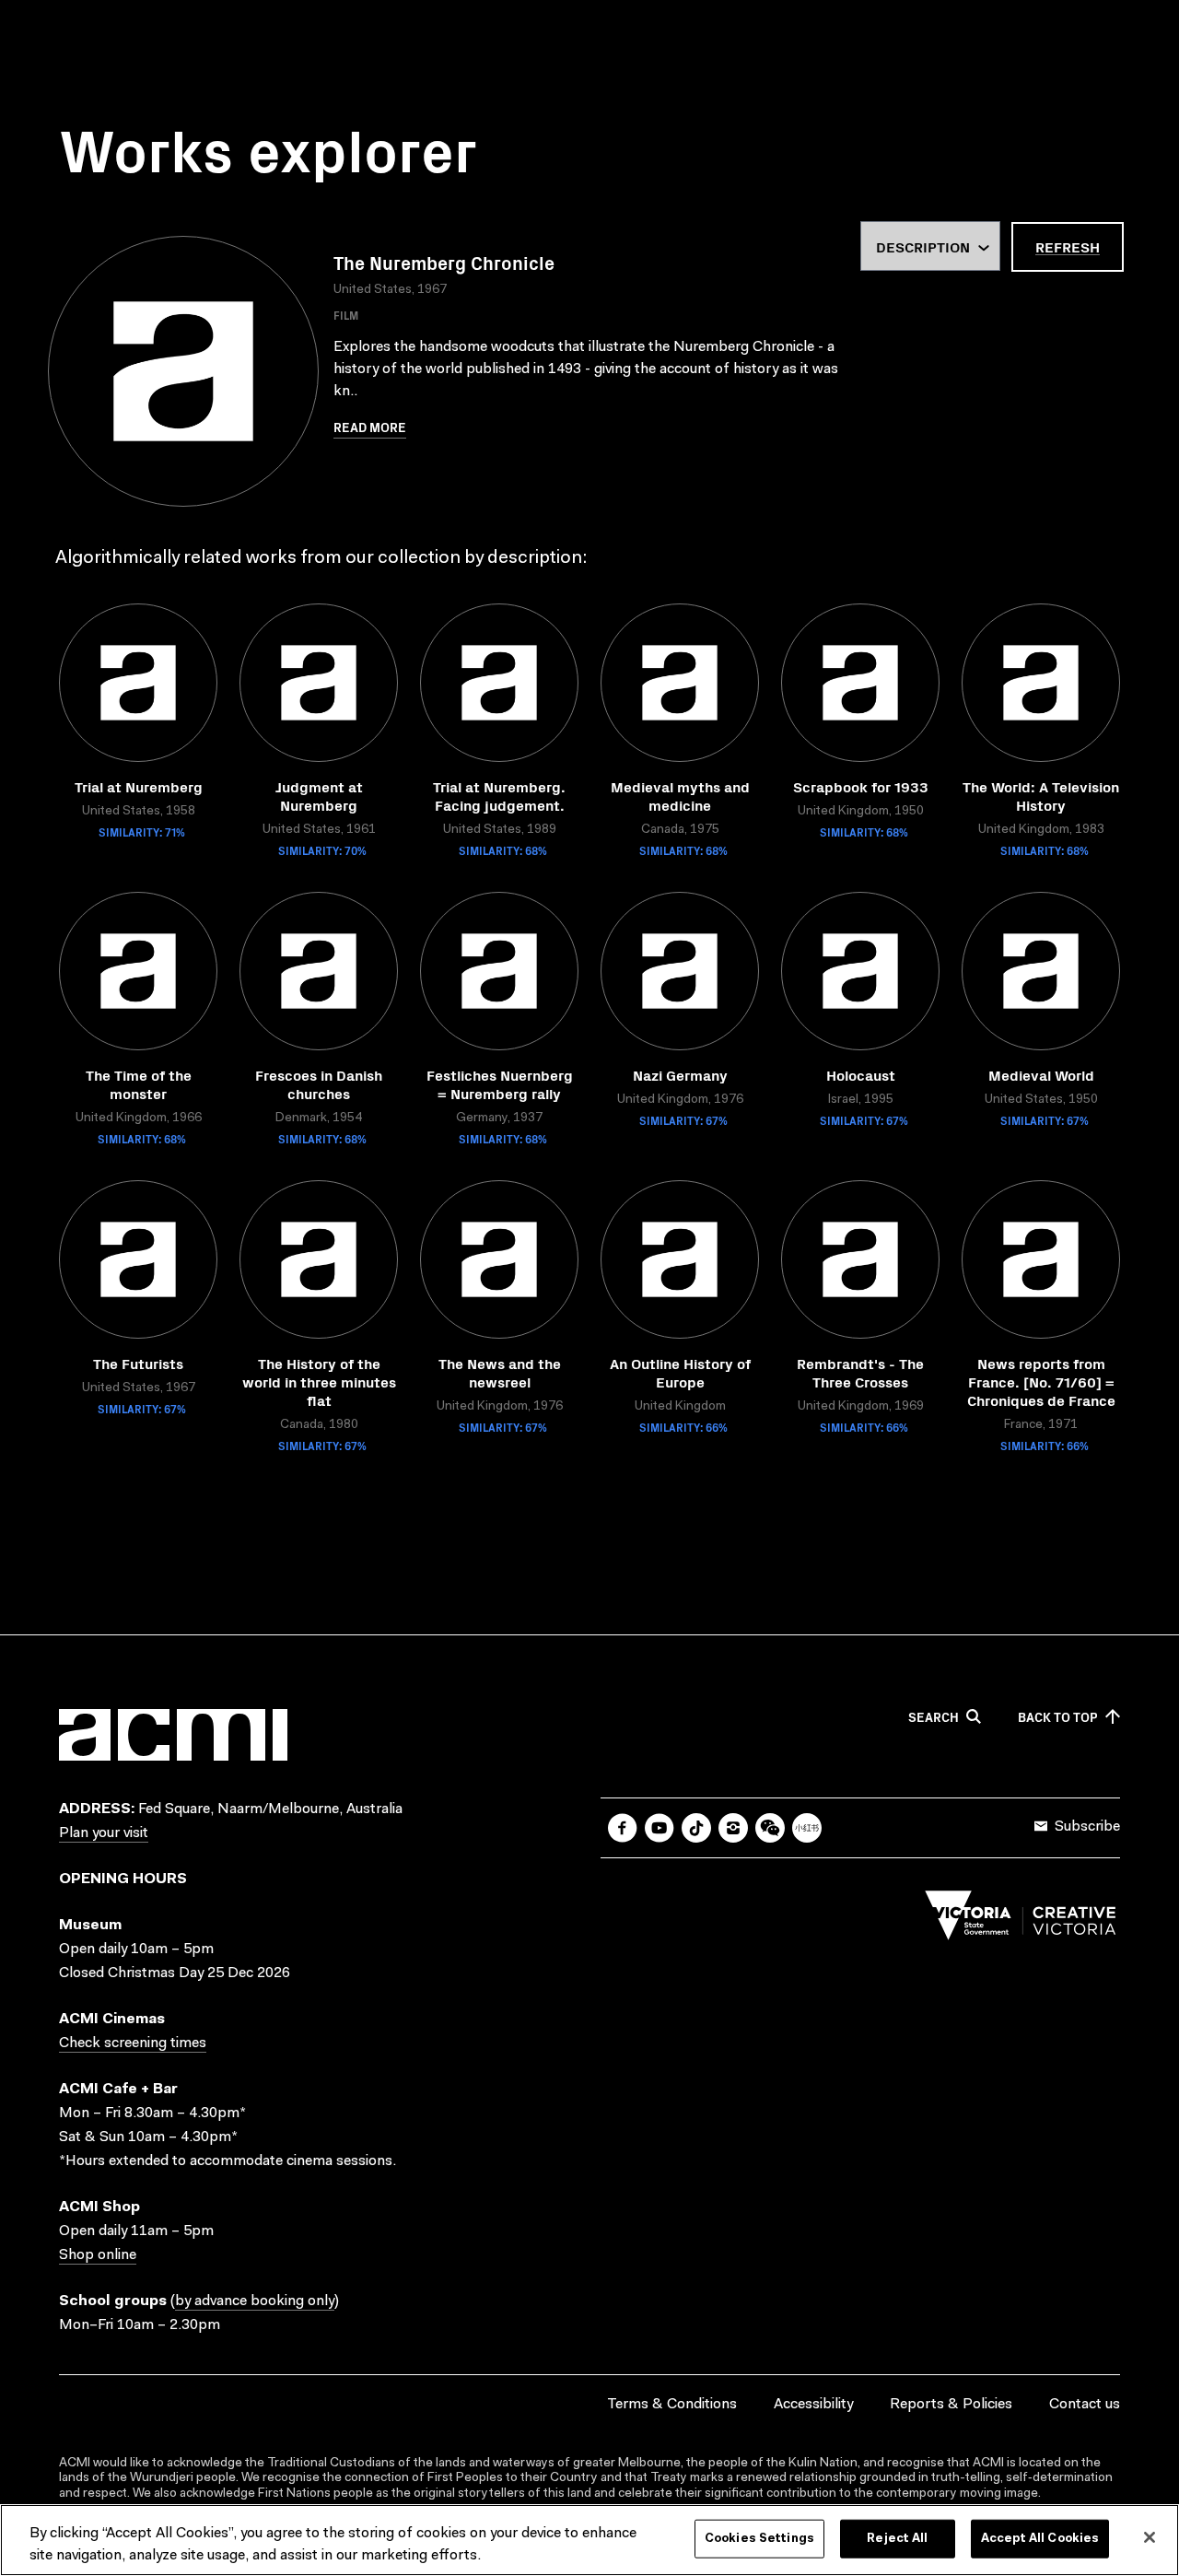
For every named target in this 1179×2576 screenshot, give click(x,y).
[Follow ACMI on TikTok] (696, 1828)
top (1058, 1717)
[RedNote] (807, 1828)
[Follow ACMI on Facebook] (623, 1828)
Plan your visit (104, 1833)
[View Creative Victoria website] (1021, 1920)
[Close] (1150, 2537)
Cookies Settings (759, 2539)
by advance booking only (255, 2301)
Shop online (98, 2255)
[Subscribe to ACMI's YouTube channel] (660, 1828)
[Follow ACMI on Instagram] (733, 1828)
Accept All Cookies (1040, 2539)
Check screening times (133, 2043)
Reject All (897, 2539)
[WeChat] (770, 1828)
